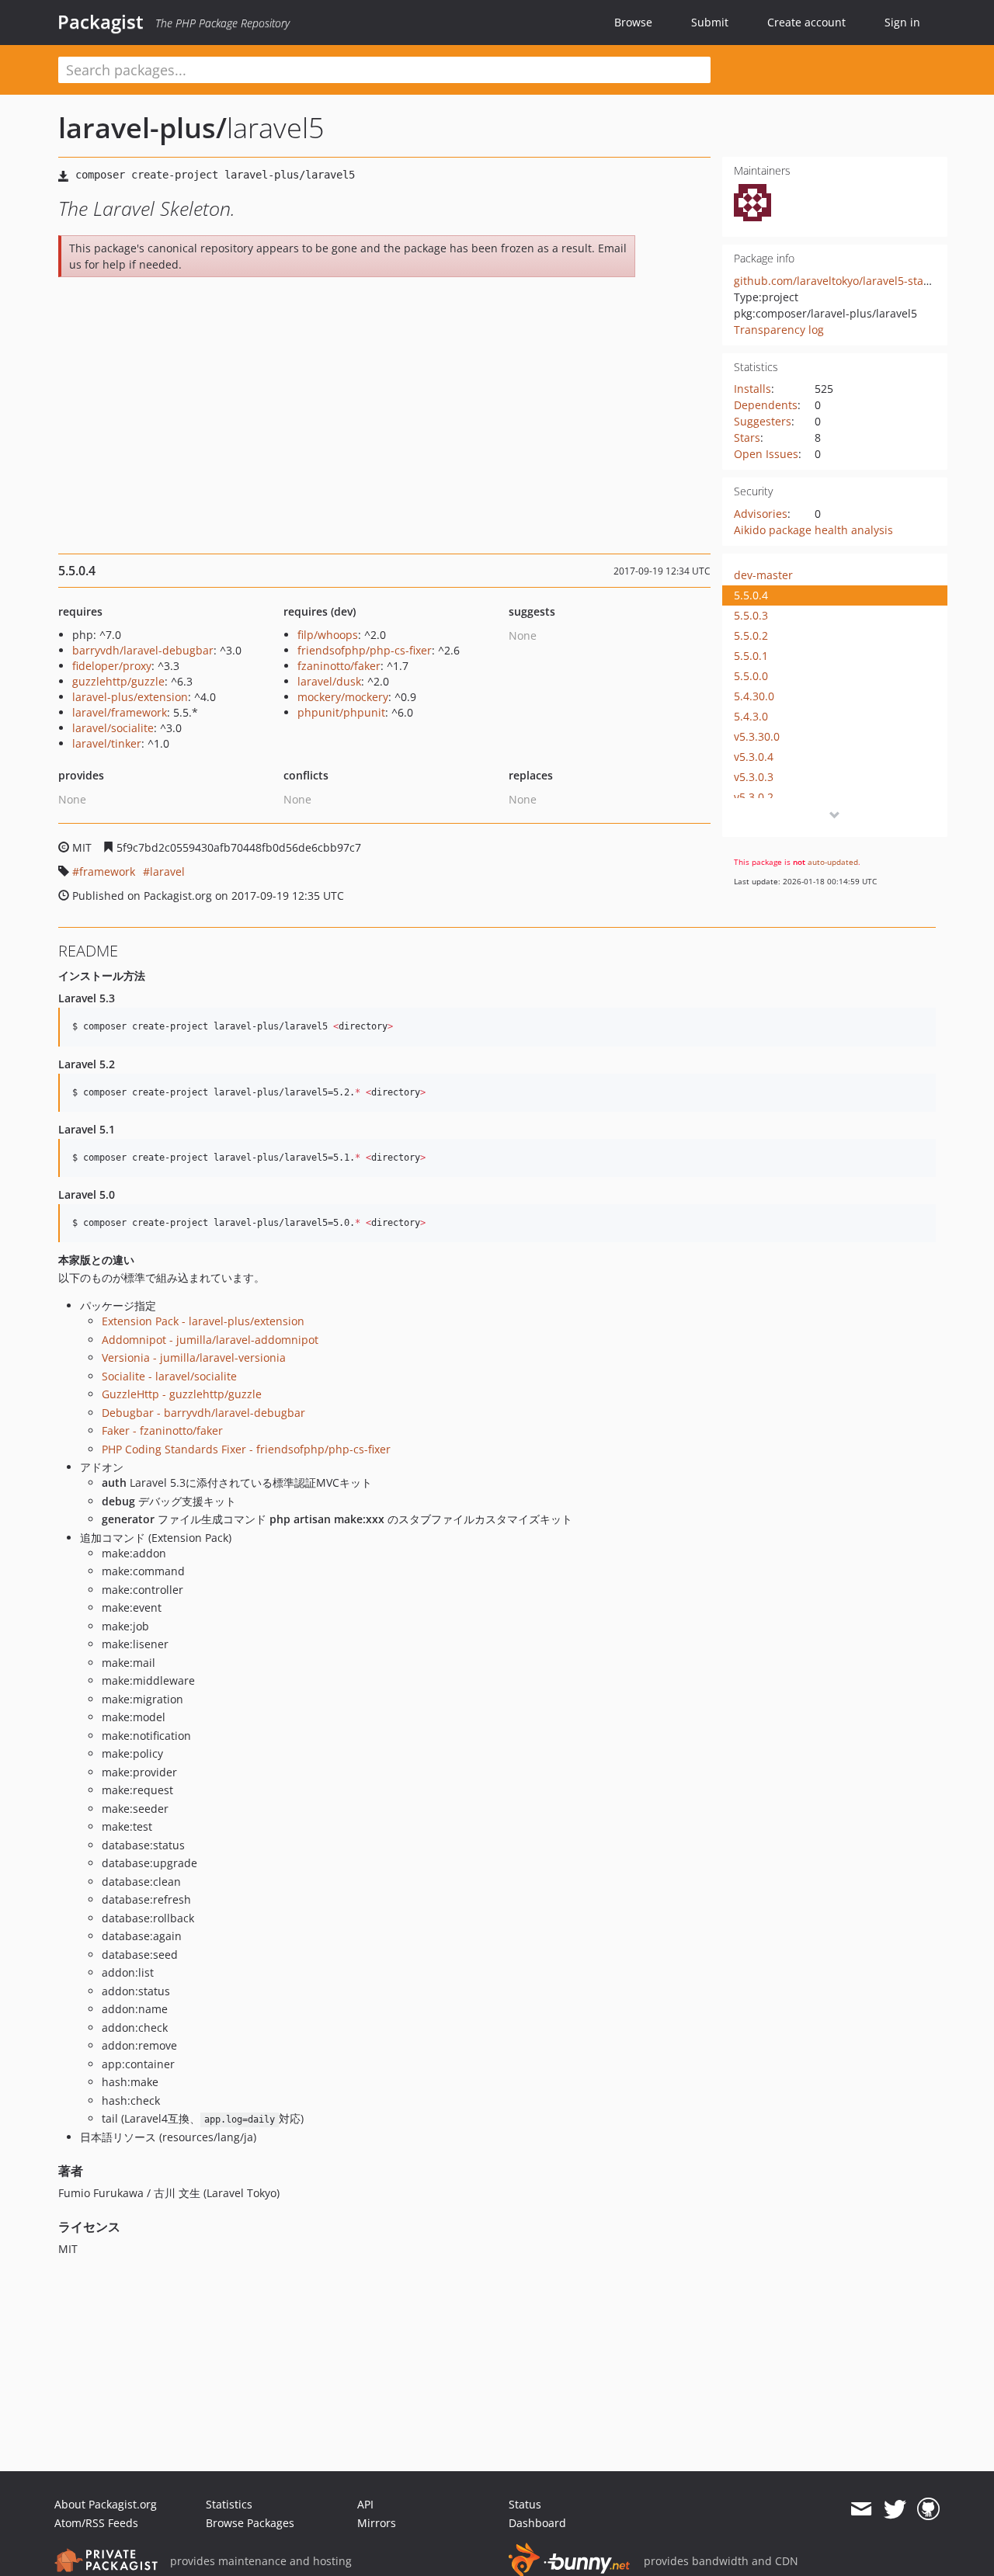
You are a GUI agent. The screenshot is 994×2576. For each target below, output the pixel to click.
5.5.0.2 (751, 635)
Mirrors (377, 2523)
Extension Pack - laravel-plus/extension (203, 1321)
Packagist (101, 22)
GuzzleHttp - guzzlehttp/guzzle (182, 1394)
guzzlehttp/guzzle (118, 681)
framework (107, 871)
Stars (747, 437)
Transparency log (779, 330)
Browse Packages (250, 2523)
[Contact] (861, 2509)
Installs (752, 389)
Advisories (761, 514)
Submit (710, 22)
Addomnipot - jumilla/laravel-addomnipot (210, 1340)
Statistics (229, 2504)
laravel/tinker (107, 743)
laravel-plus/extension (130, 697)
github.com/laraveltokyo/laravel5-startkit (839, 281)
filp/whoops (328, 635)
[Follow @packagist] (895, 2509)
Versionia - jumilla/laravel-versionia (194, 1357)
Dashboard (537, 2523)
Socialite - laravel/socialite (169, 1376)
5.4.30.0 (754, 696)
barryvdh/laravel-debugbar (143, 650)
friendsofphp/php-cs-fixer (365, 650)
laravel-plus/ (142, 128)
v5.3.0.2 (754, 797)
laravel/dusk (329, 681)
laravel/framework (120, 712)
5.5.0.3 (751, 615)
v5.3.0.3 (754, 777)
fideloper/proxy (112, 666)
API (365, 2504)
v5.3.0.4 (754, 757)
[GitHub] (928, 2509)
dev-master (763, 575)
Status (525, 2504)
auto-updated (833, 862)
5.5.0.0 (751, 676)
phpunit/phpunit (341, 712)
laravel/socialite (113, 728)
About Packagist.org (106, 2504)
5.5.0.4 (751, 595)
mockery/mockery (343, 697)
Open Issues (766, 454)
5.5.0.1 (751, 656)
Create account (806, 22)
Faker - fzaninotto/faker (162, 1430)
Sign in (902, 22)
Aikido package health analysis (813, 530)
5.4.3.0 (751, 716)
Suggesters (763, 421)
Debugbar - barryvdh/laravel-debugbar (203, 1413)
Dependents (766, 405)
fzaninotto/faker (339, 666)
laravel (167, 871)
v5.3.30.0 (757, 736)
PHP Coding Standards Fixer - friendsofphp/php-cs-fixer (246, 1449)
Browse (633, 22)
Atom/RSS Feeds (96, 2523)
